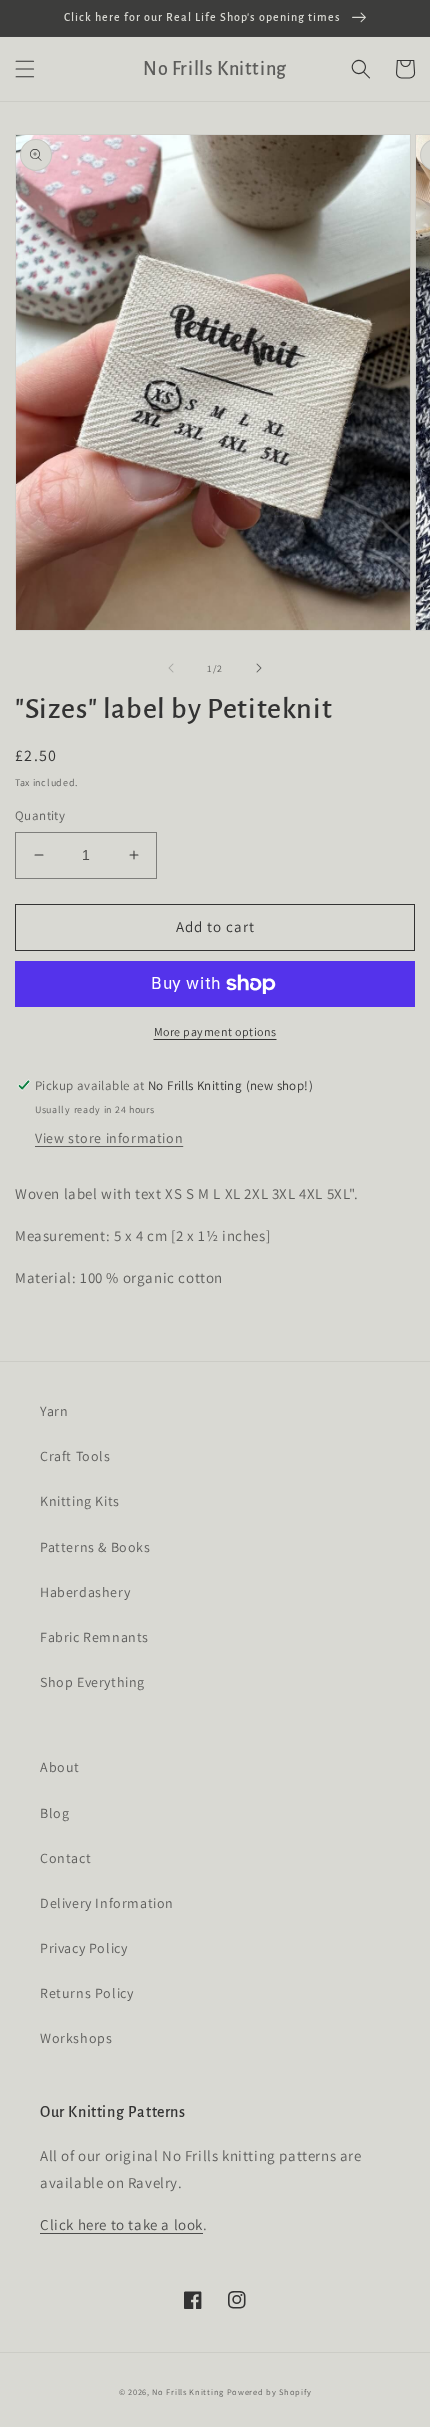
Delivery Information (107, 1903)
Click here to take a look (121, 2224)
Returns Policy (86, 1993)
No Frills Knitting (188, 2391)
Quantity (40, 815)
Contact (65, 1858)
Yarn (54, 1411)
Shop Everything (92, 1682)
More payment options (215, 1031)
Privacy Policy (83, 1948)
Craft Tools (75, 1456)
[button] (25, 69)
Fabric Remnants (94, 1637)
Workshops (76, 2038)
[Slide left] (171, 668)
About (60, 1767)
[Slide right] (259, 668)
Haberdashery (85, 1592)
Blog (54, 1813)
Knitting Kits (80, 1501)
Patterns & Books (95, 1547)
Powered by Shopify (269, 2391)
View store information (109, 1138)
